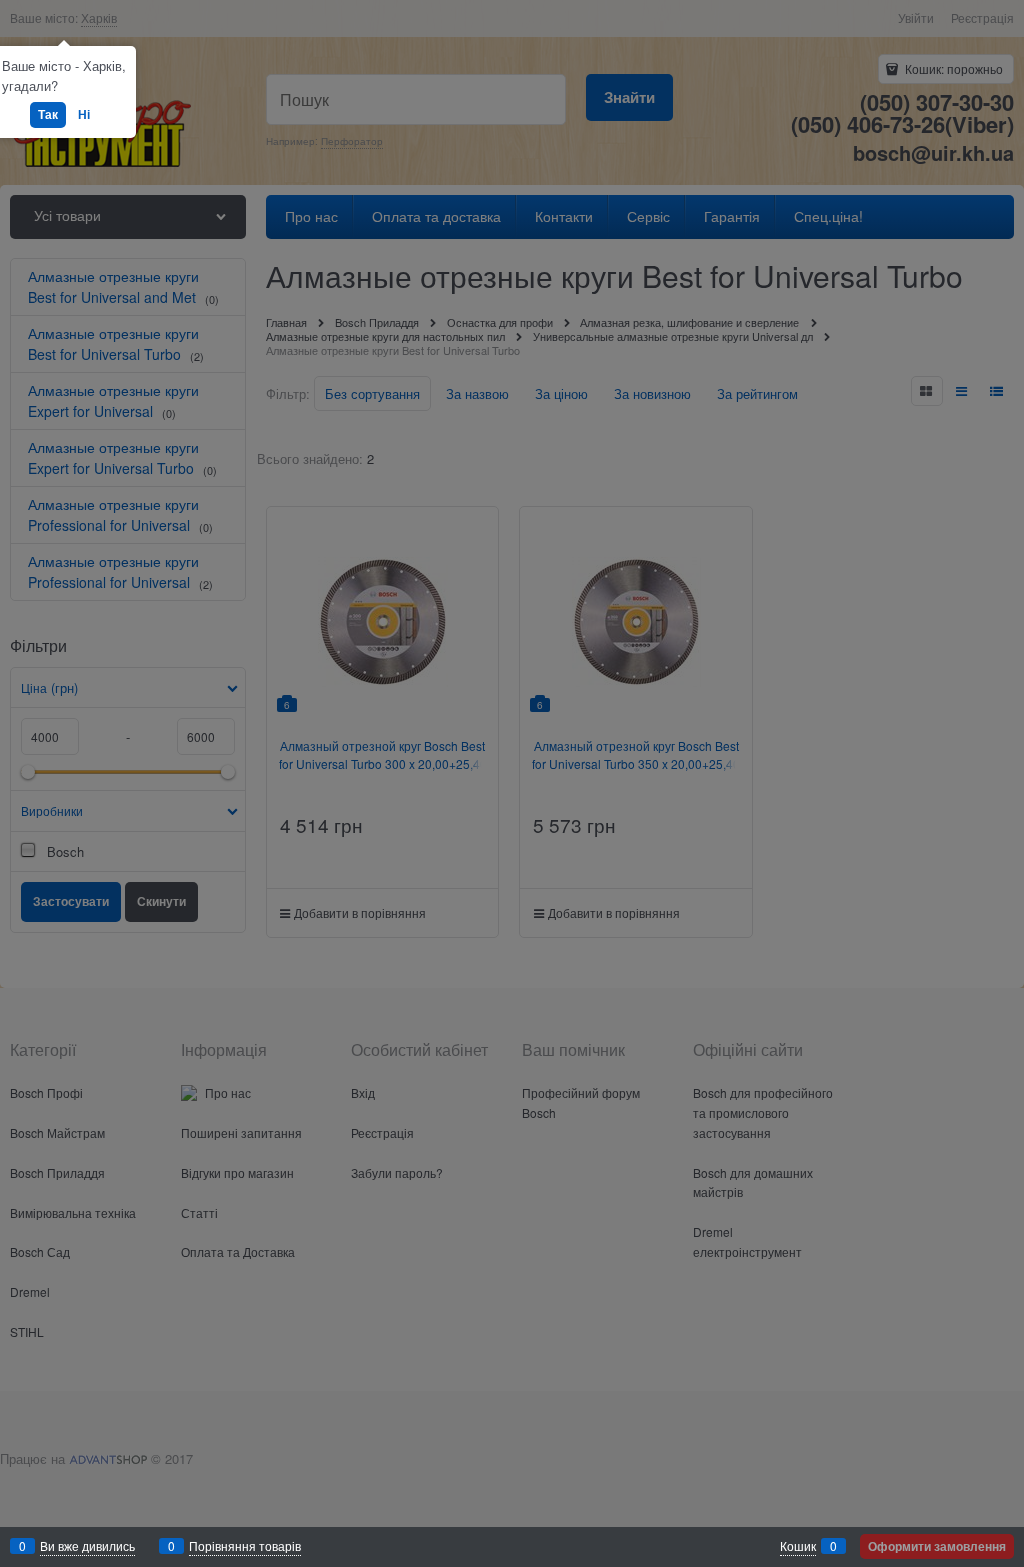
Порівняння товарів (245, 1545)
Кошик (798, 1545)
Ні (84, 114)
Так (48, 114)
